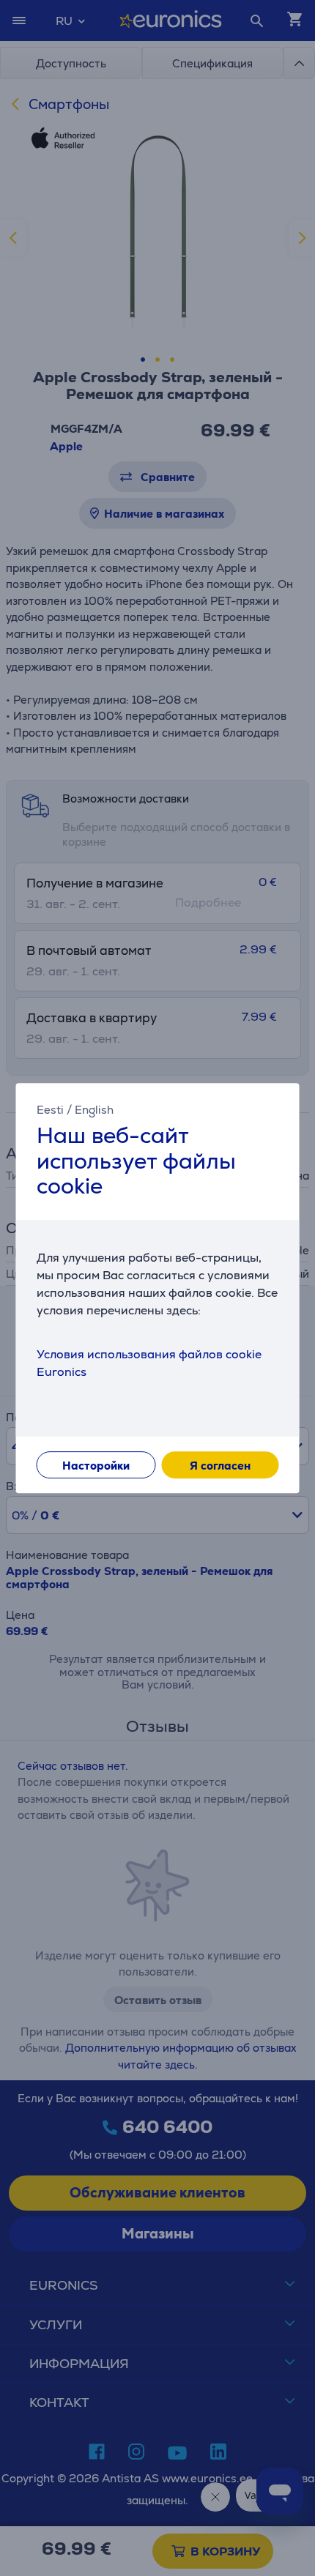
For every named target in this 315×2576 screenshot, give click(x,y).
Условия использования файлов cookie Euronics (149, 1363)
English (94, 1110)
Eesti (50, 1110)
